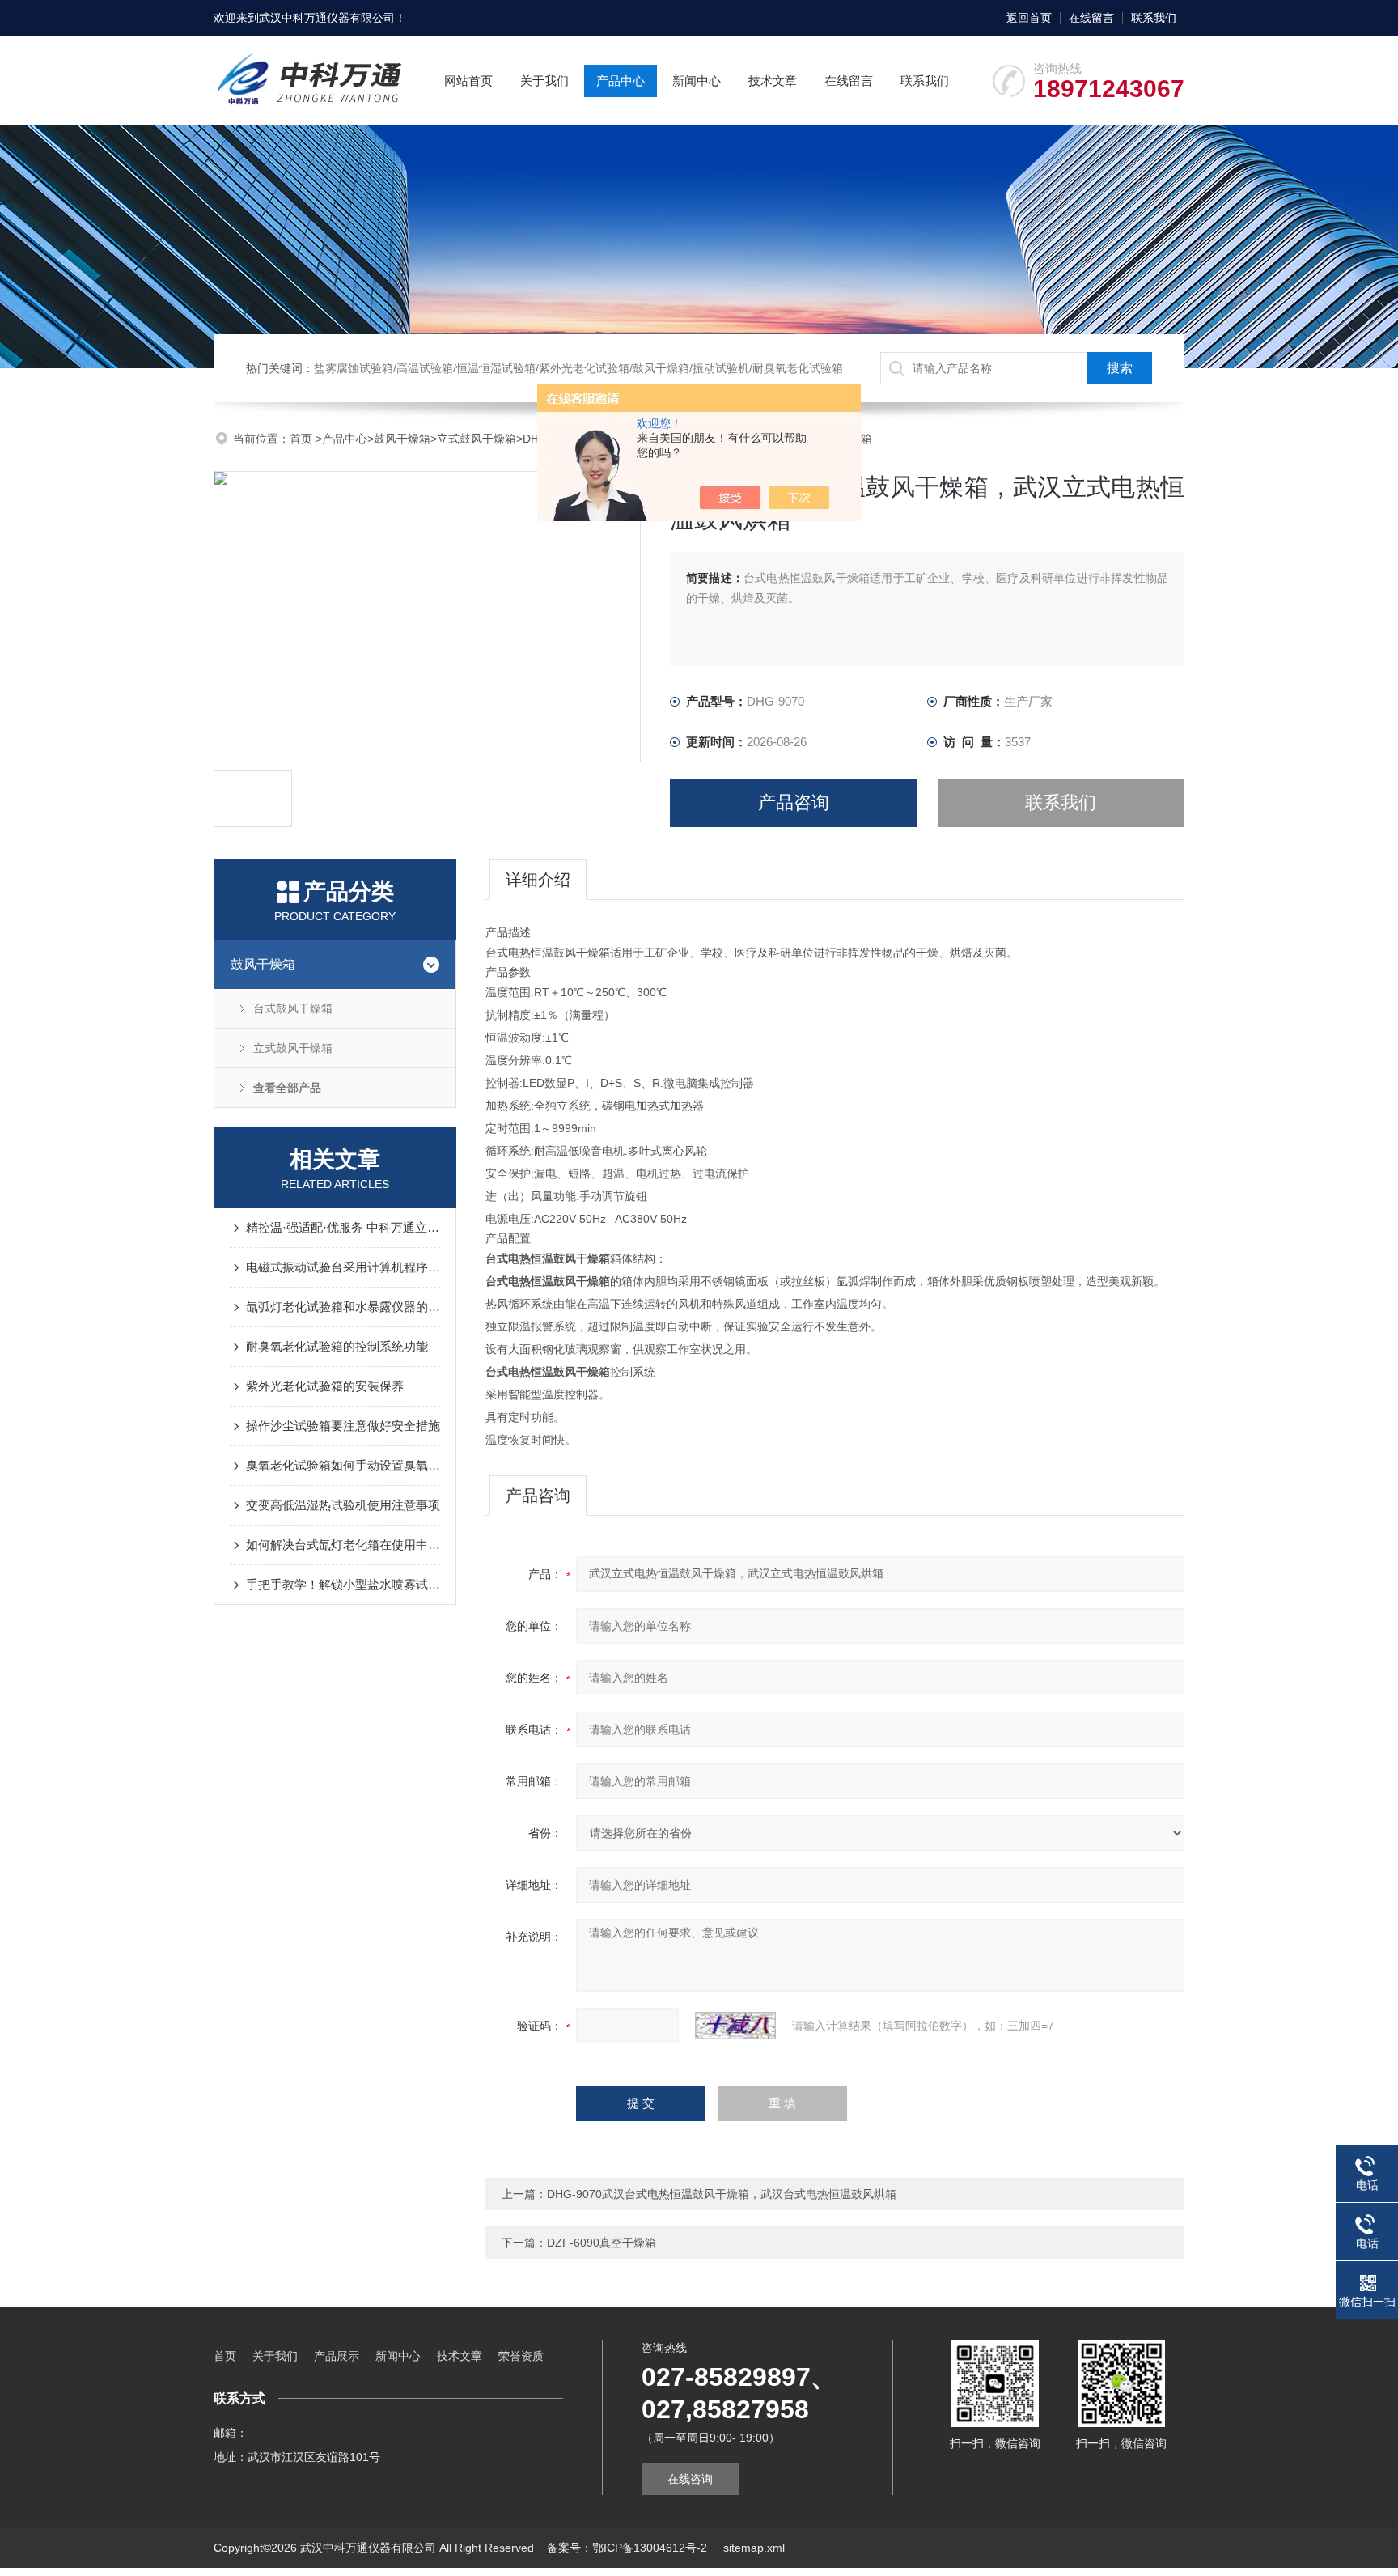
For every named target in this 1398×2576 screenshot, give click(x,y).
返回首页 (1029, 18)
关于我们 (544, 81)
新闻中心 (697, 81)
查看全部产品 (287, 1088)
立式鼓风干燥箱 (477, 439)
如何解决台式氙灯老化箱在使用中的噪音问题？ (343, 1545)
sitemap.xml (754, 2548)
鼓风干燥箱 (402, 439)
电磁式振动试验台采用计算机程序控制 (343, 1267)
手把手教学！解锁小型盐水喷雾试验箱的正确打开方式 (343, 1584)
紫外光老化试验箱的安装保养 (325, 1386)
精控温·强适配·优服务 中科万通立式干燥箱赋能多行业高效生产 (343, 1227)
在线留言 (1091, 18)
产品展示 (337, 2356)
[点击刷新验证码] (735, 2026)
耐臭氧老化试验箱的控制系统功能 (337, 1346)
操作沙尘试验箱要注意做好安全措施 (343, 1426)
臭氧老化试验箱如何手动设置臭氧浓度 (343, 1465)
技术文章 (773, 81)
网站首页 (468, 81)
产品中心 (621, 81)
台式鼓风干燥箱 (293, 1008)
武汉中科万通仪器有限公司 (327, 18)
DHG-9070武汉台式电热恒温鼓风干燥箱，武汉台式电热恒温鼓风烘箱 (722, 2194)
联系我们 (1154, 18)
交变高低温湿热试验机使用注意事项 (343, 1505)
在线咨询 (690, 2479)
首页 (303, 439)
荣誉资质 (521, 2356)
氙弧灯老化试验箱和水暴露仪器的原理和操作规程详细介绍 (343, 1307)
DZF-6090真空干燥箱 (602, 2243)
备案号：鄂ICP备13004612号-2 (629, 2548)
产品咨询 (794, 802)
